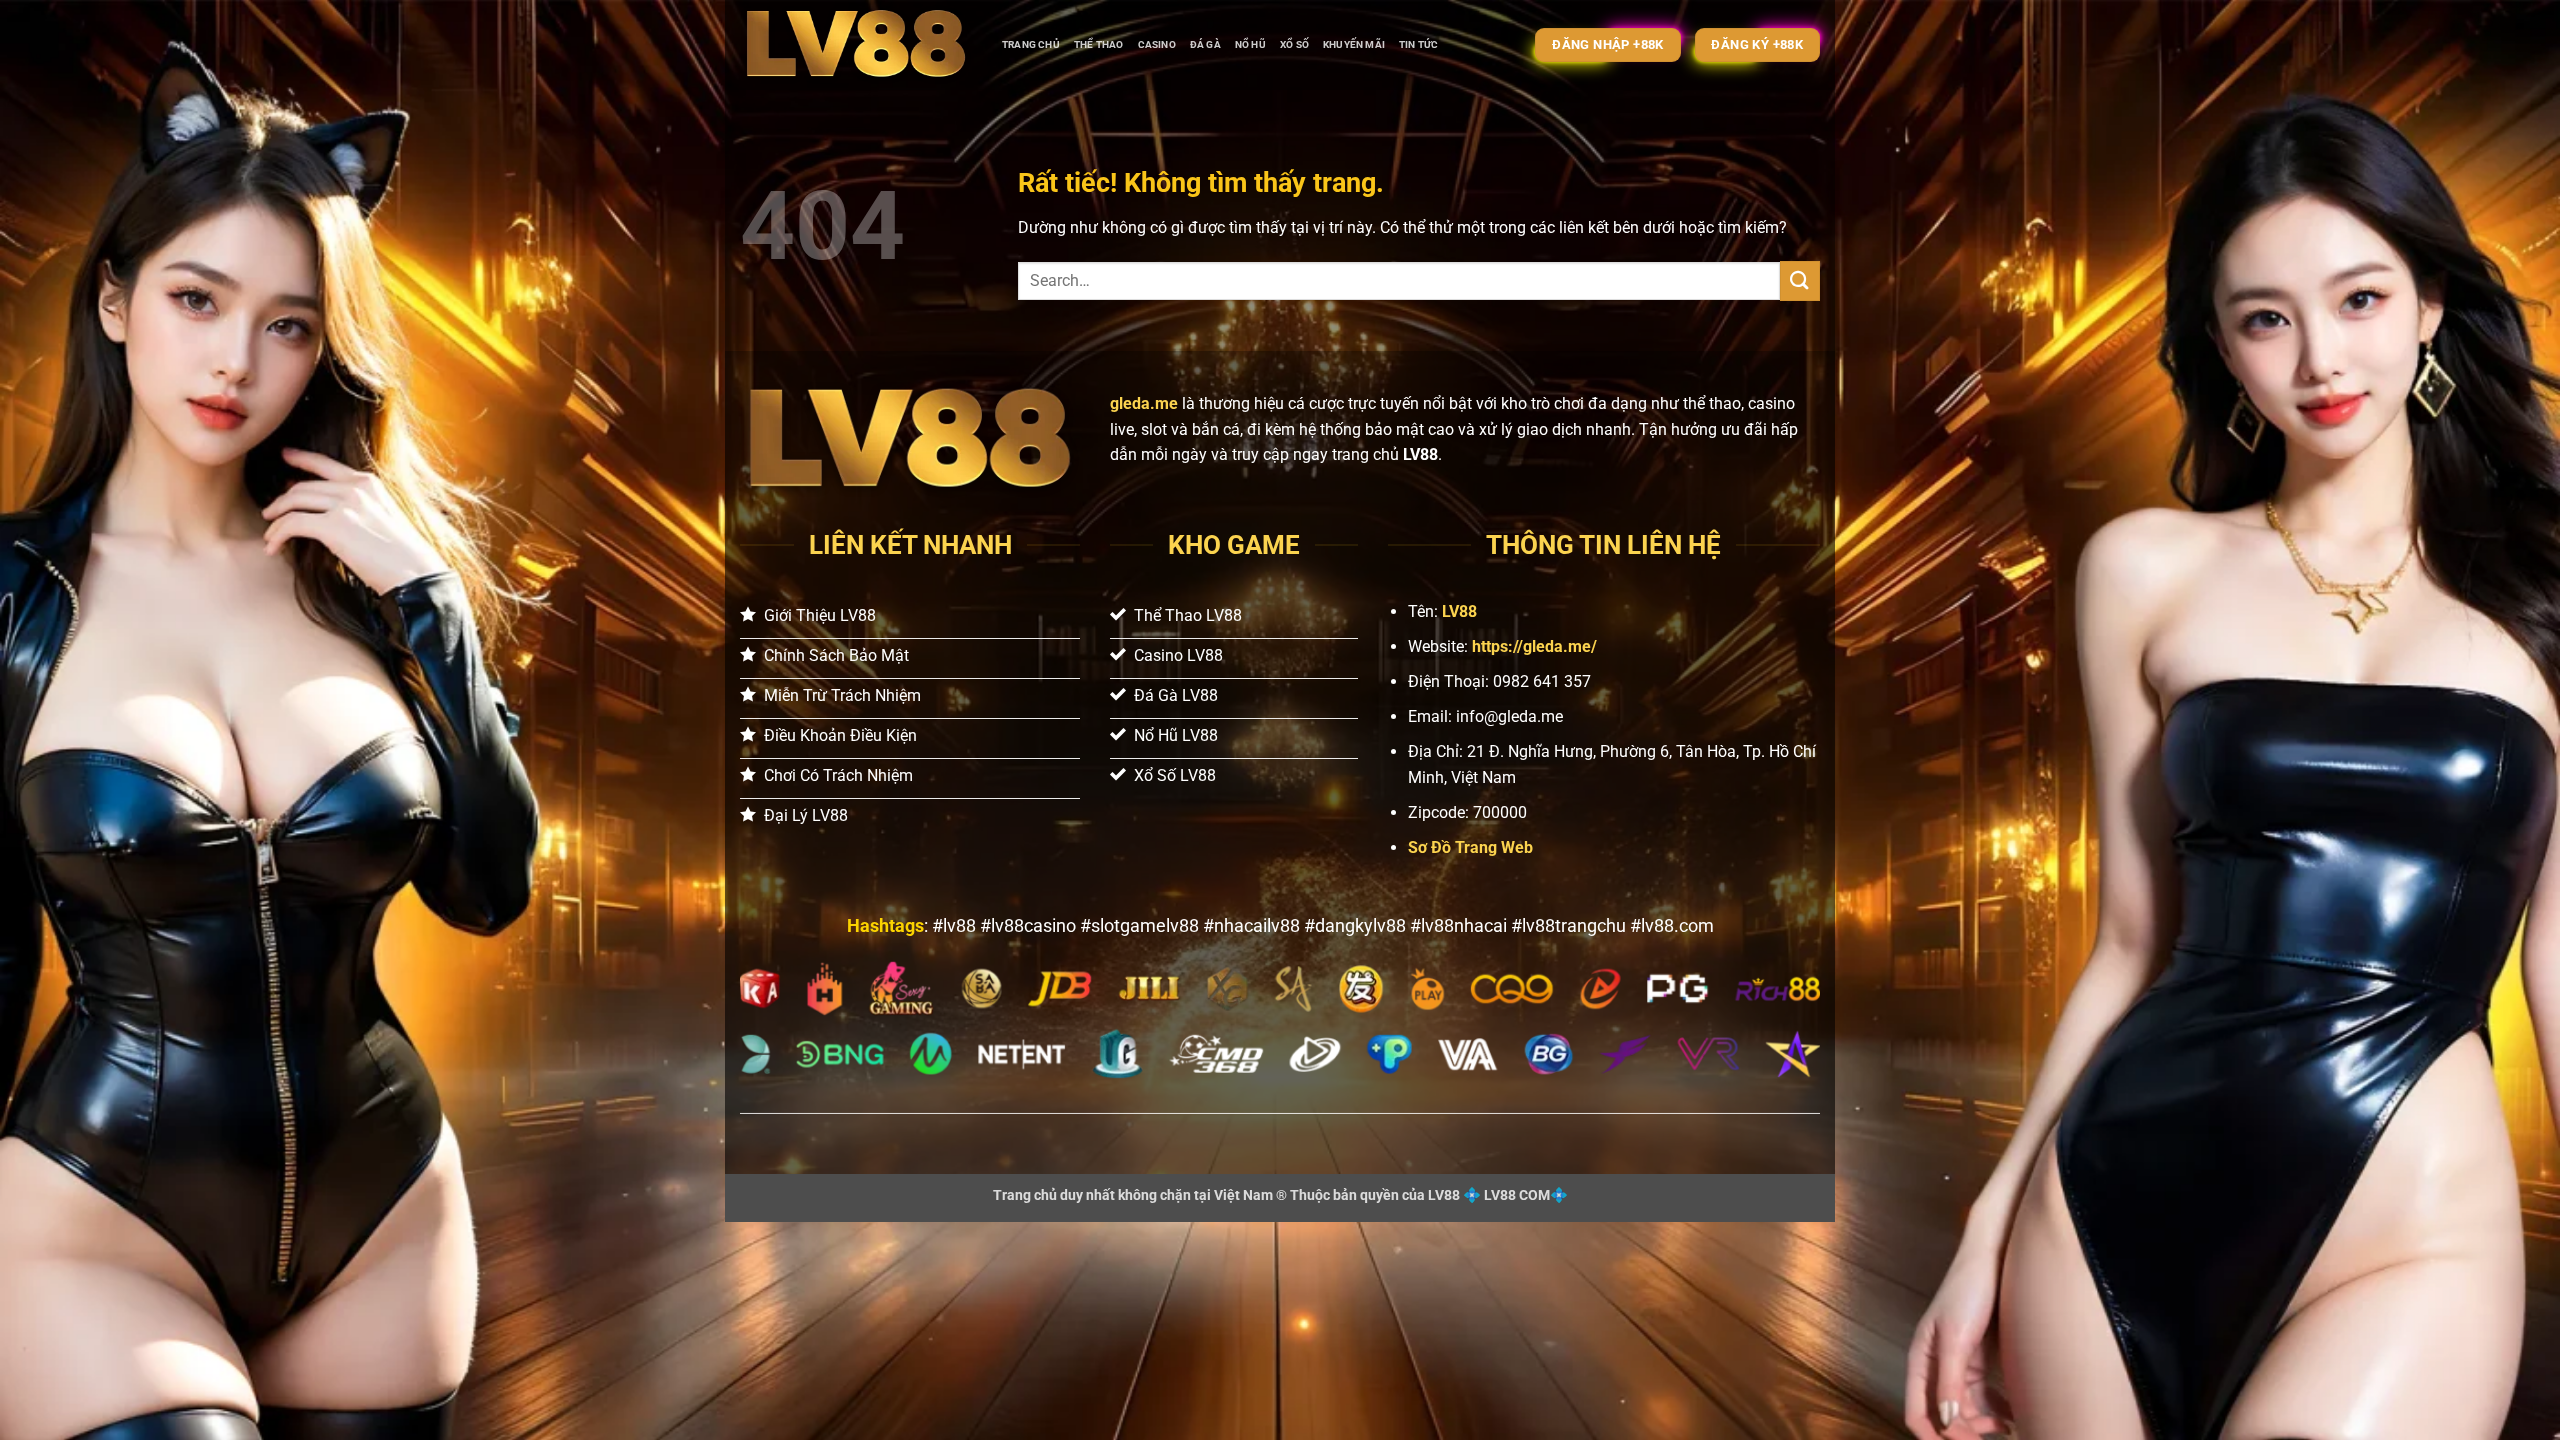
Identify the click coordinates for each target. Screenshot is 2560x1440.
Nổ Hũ (1250, 44)
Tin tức (1418, 44)
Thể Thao (1099, 44)
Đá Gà (1205, 44)
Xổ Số (1294, 44)
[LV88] (856, 45)
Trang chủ (1031, 44)
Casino (1157, 44)
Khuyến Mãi (1354, 44)
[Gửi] (1800, 280)
